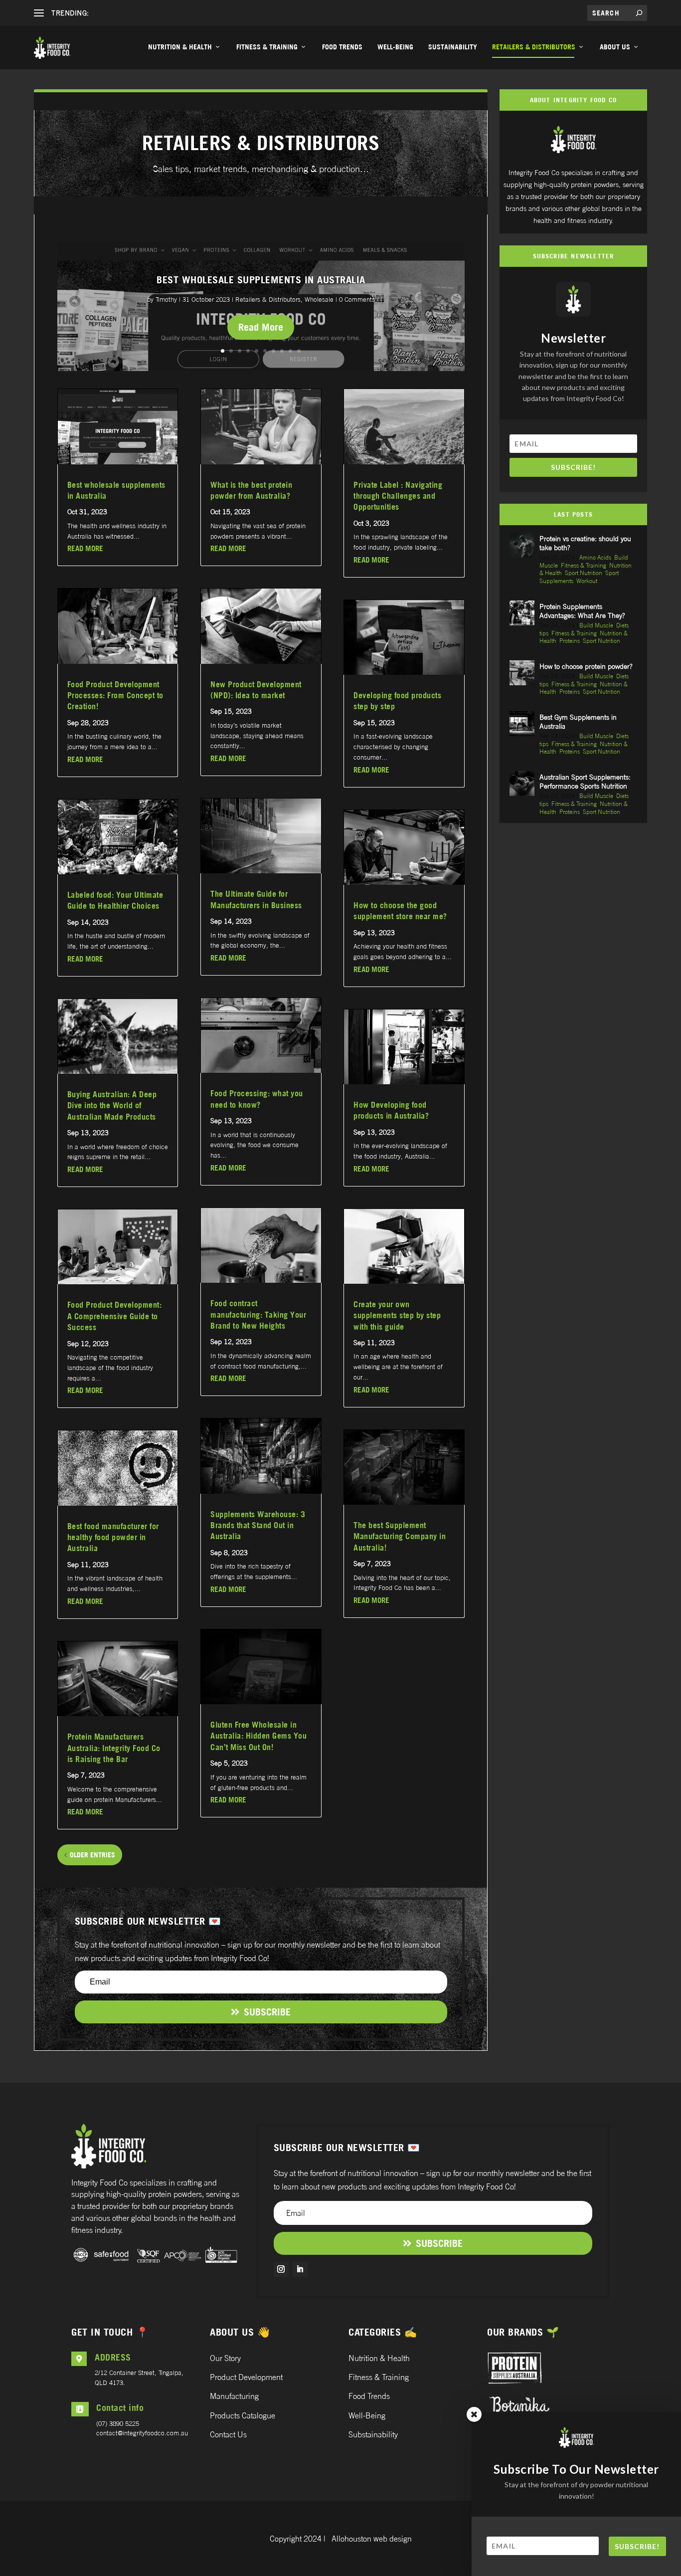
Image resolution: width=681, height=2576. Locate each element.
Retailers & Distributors (534, 47)
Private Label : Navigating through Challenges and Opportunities (398, 496)
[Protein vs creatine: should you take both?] (522, 545)
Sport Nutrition (584, 573)
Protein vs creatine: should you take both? (585, 543)
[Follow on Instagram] (281, 2269)
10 (299, 351)
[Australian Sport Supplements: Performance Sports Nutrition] (522, 784)
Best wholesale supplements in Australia (261, 280)
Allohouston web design (372, 2539)
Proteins (570, 641)
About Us (615, 47)
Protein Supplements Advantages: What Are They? (582, 611)
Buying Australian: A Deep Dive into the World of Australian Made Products (112, 1105)
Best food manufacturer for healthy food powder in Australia (113, 1537)
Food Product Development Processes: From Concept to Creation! (115, 695)
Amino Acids (595, 557)
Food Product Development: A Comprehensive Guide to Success (115, 1316)
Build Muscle (596, 625)
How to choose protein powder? (586, 666)
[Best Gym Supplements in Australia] (522, 724)
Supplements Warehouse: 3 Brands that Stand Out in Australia (258, 1525)
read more (85, 548)
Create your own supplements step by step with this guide (397, 1315)
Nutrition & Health (180, 47)
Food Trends (342, 47)
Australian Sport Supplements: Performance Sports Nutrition (585, 781)
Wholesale (319, 299)
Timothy (166, 299)
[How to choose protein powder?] (522, 673)
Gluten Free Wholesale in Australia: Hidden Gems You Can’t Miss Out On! (258, 1736)
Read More (261, 327)
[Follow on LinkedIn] (300, 2269)
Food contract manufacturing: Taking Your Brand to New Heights (258, 1314)
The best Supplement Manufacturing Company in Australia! (400, 1536)
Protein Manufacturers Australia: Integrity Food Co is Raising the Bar (114, 1748)
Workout (587, 581)
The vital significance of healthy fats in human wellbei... (174, 13)
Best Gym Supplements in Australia (578, 721)
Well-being (395, 47)
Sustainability (453, 47)
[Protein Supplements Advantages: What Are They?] (522, 613)
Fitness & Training (267, 47)
